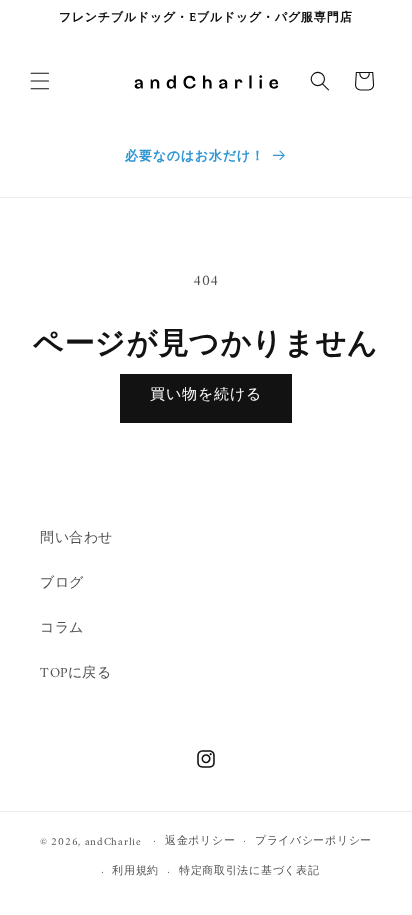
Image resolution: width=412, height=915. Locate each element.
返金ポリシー (200, 841)
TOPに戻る (76, 673)
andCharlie (113, 841)
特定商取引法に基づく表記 (249, 871)
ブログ (62, 583)
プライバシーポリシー (313, 841)
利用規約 (135, 871)
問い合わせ (76, 538)
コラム (62, 628)
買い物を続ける (206, 395)
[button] (40, 81)
